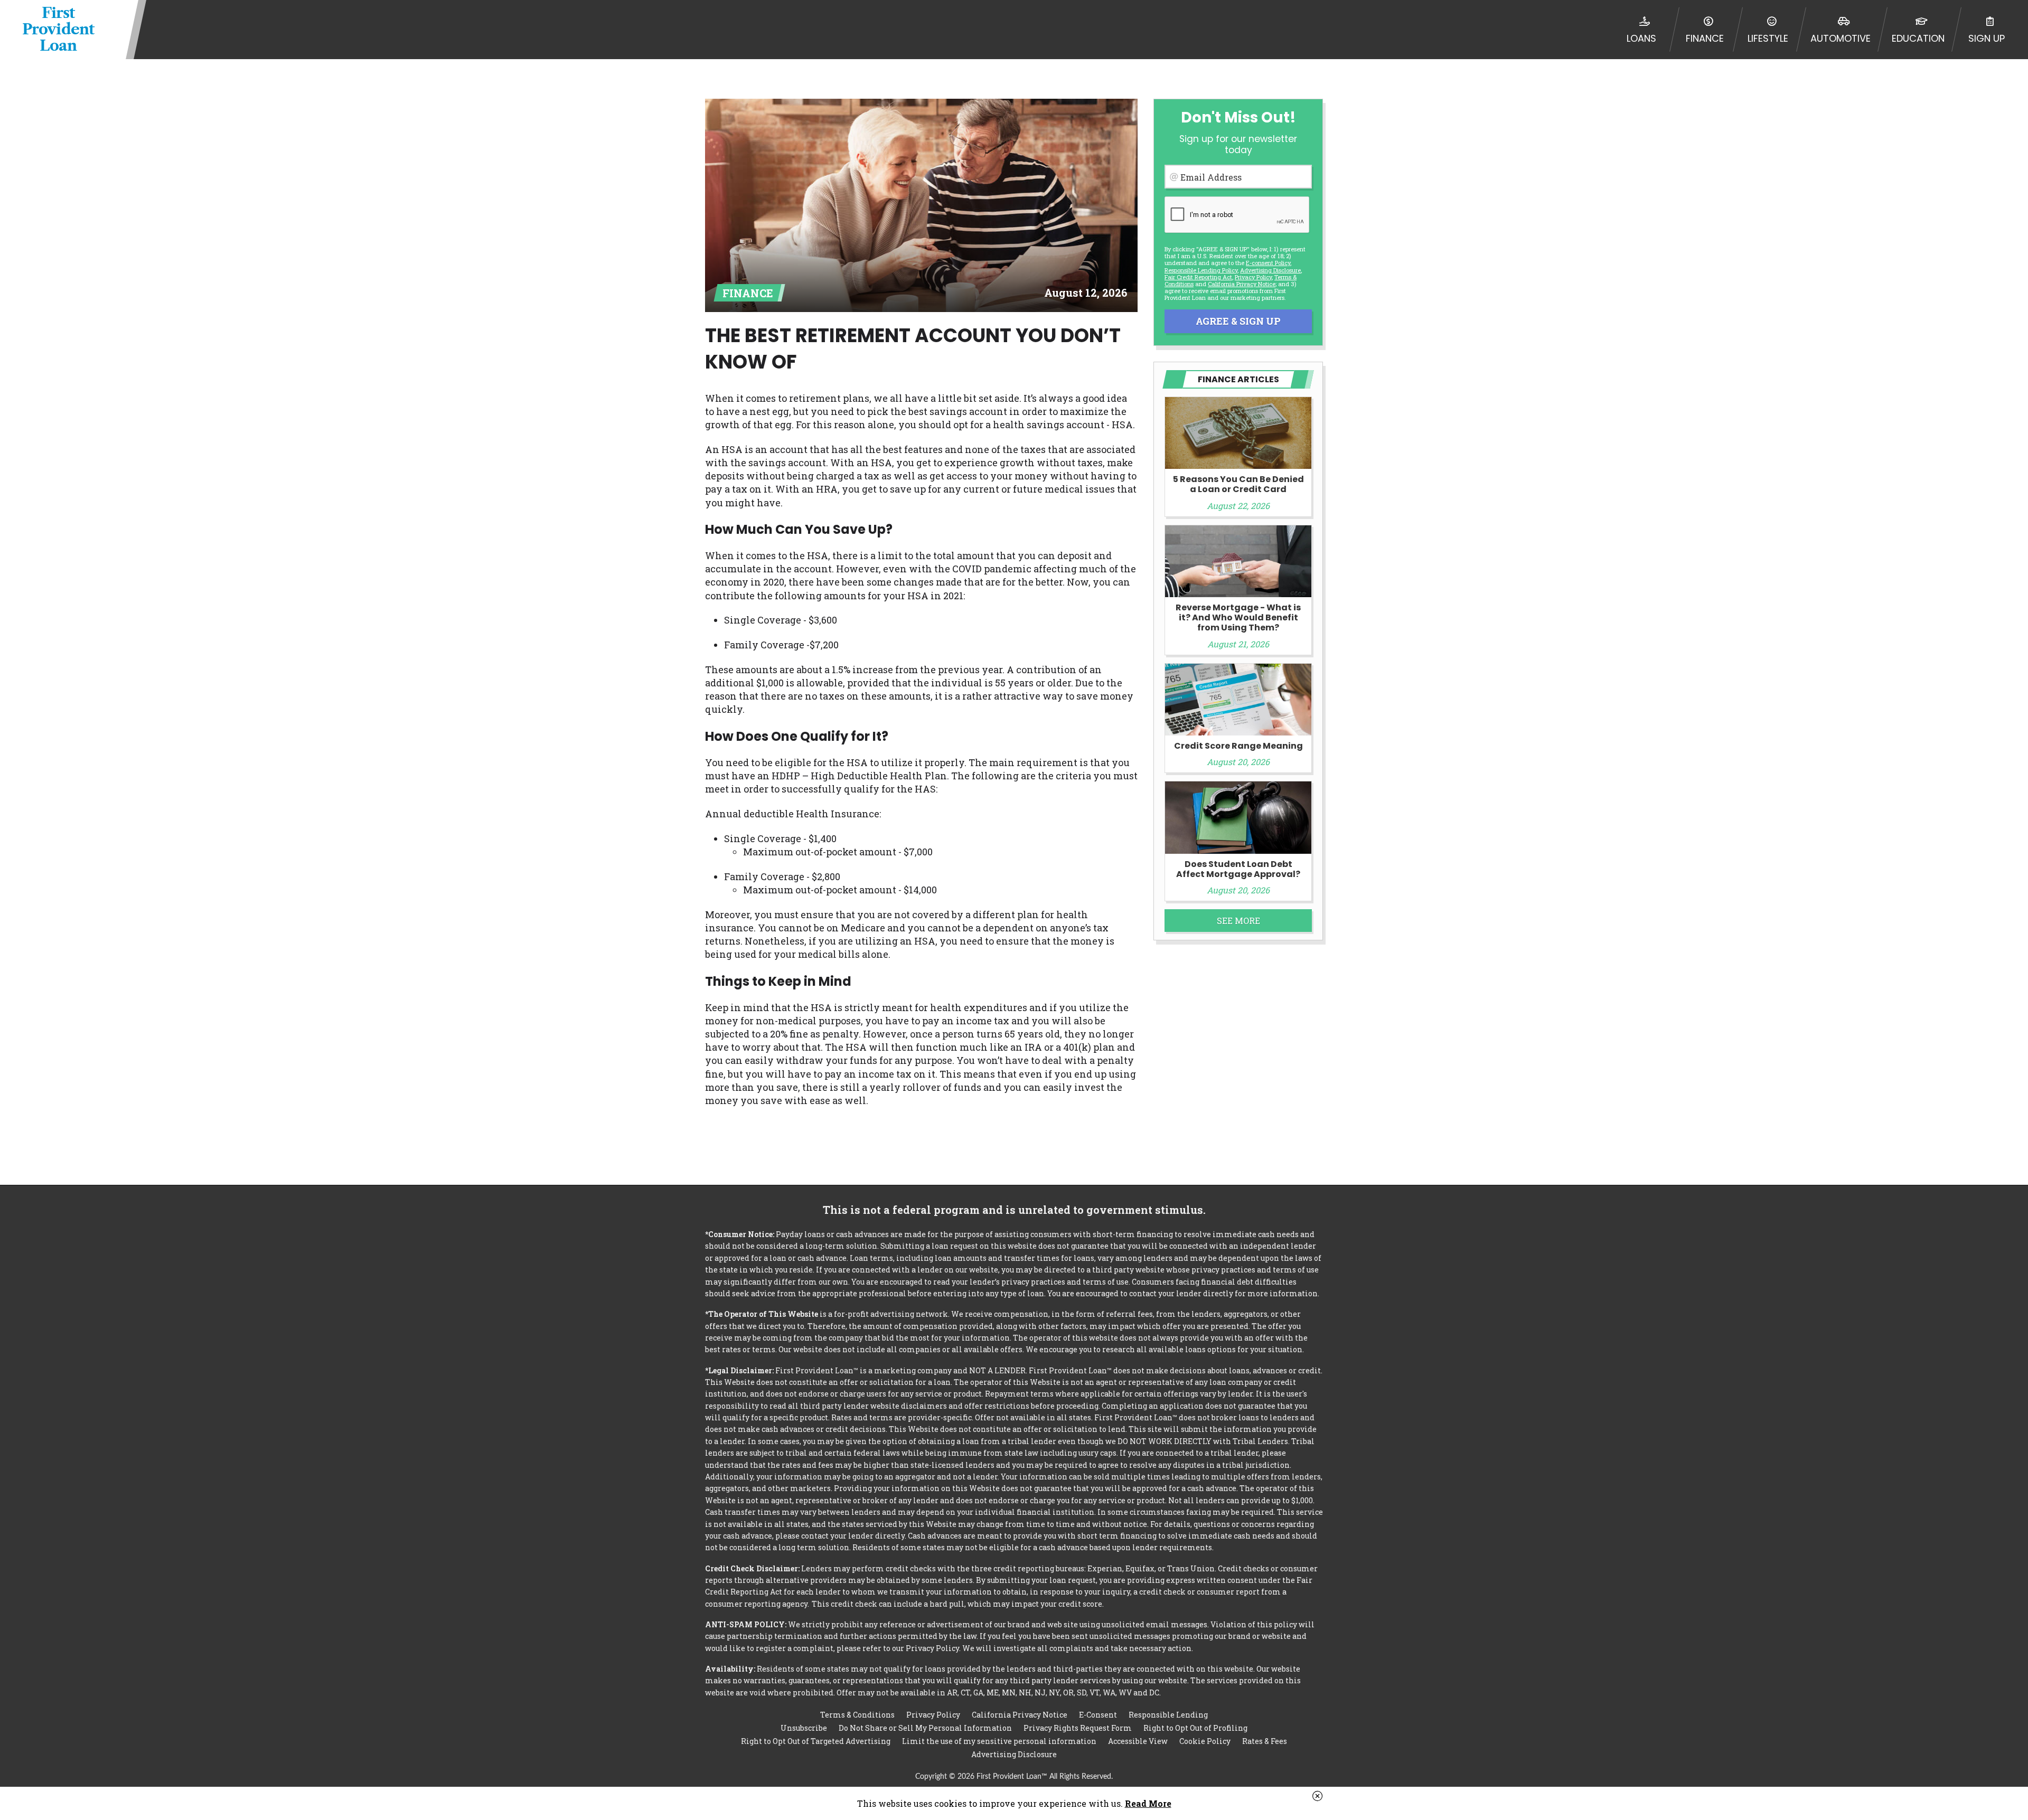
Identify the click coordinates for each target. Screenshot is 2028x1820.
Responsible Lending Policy (1201, 270)
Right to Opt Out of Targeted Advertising (816, 1741)
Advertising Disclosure (1014, 1754)
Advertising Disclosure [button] (1270, 270)
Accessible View (1138, 1741)
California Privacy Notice (1242, 284)
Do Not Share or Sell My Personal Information (925, 1728)
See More (1238, 921)
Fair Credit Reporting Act (1198, 277)
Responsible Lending (1168, 1715)
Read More (1148, 1803)
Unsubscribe (804, 1728)
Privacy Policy (1253, 277)
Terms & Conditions (857, 1715)
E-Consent (1098, 1715)
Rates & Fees (1265, 1741)
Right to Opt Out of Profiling (1195, 1728)
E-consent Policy (1268, 263)
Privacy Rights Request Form (1078, 1728)
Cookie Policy (1205, 1741)
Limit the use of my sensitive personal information (999, 1741)
